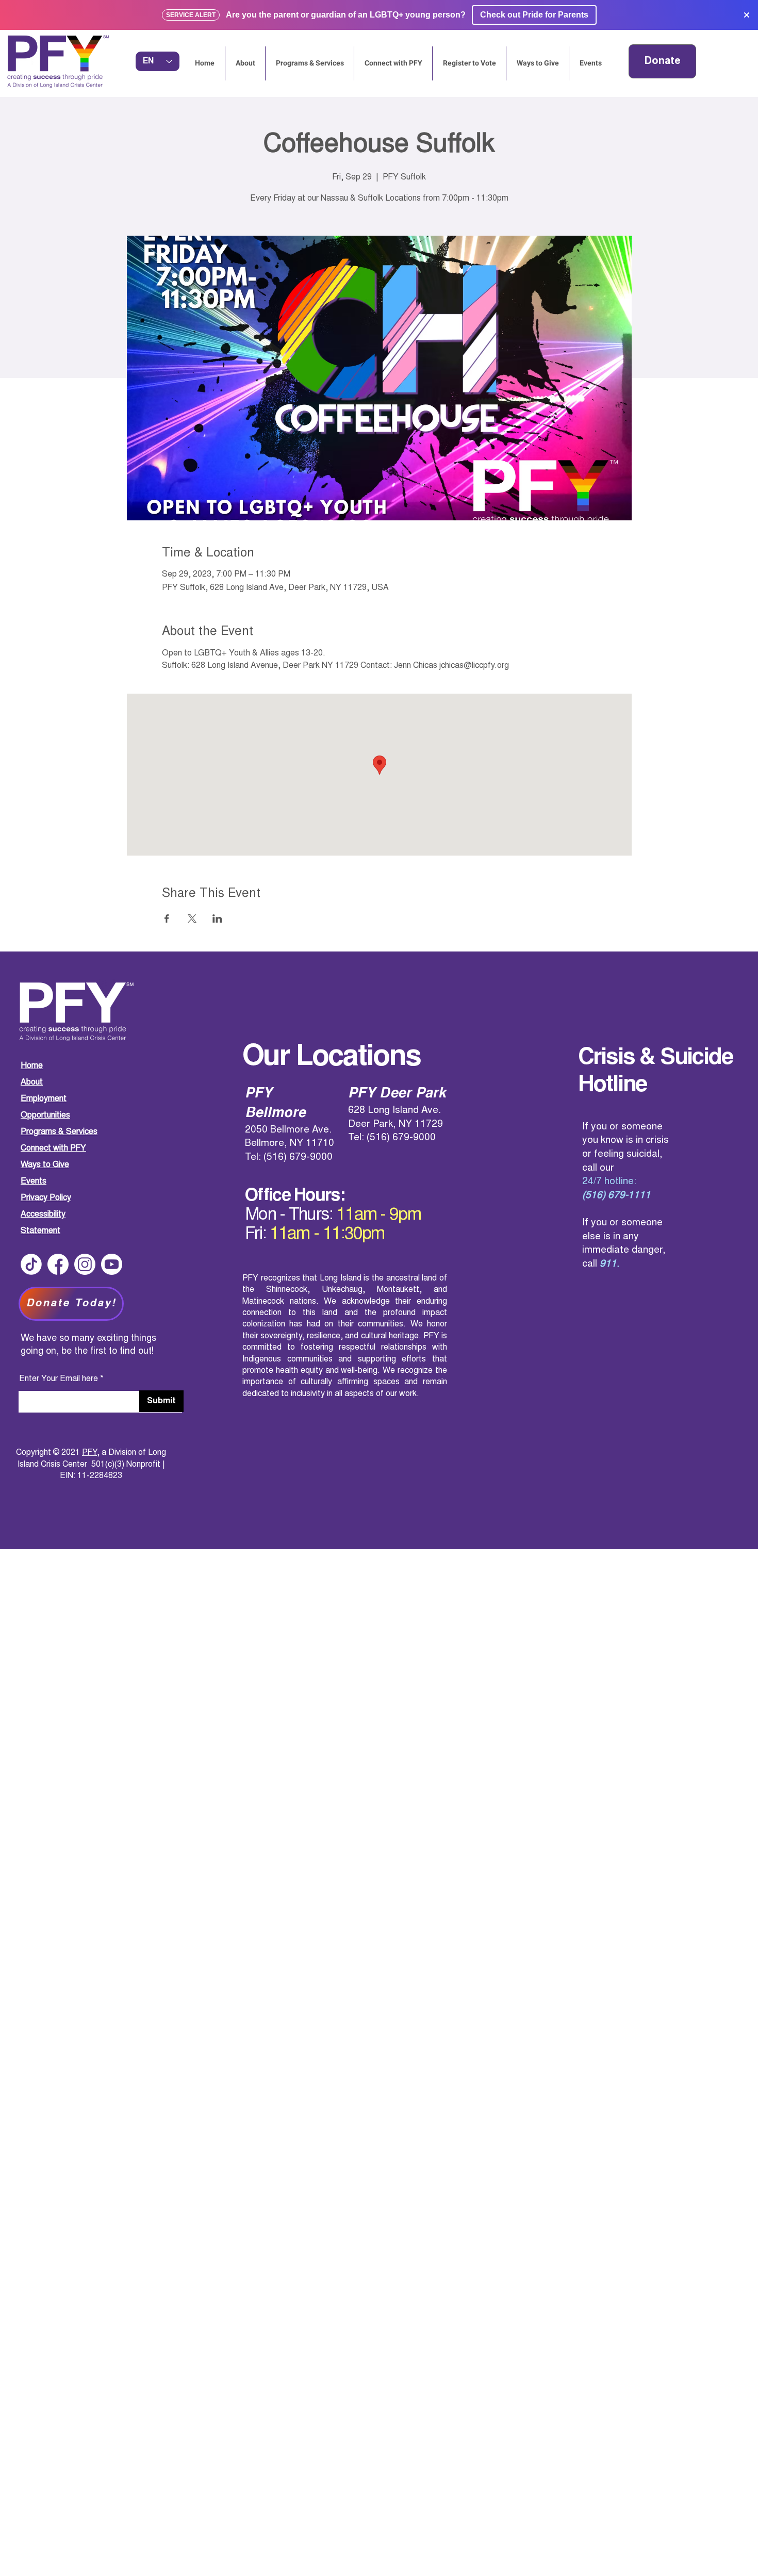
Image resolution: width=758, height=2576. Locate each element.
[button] (590, 63)
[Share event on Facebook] (167, 918)
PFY (89, 1453)
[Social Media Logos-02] (85, 1264)
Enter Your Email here (59, 1379)
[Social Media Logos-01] (58, 1264)
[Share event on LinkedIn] (217, 918)
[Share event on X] (192, 918)
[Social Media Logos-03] (112, 1264)
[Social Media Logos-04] (31, 1264)
